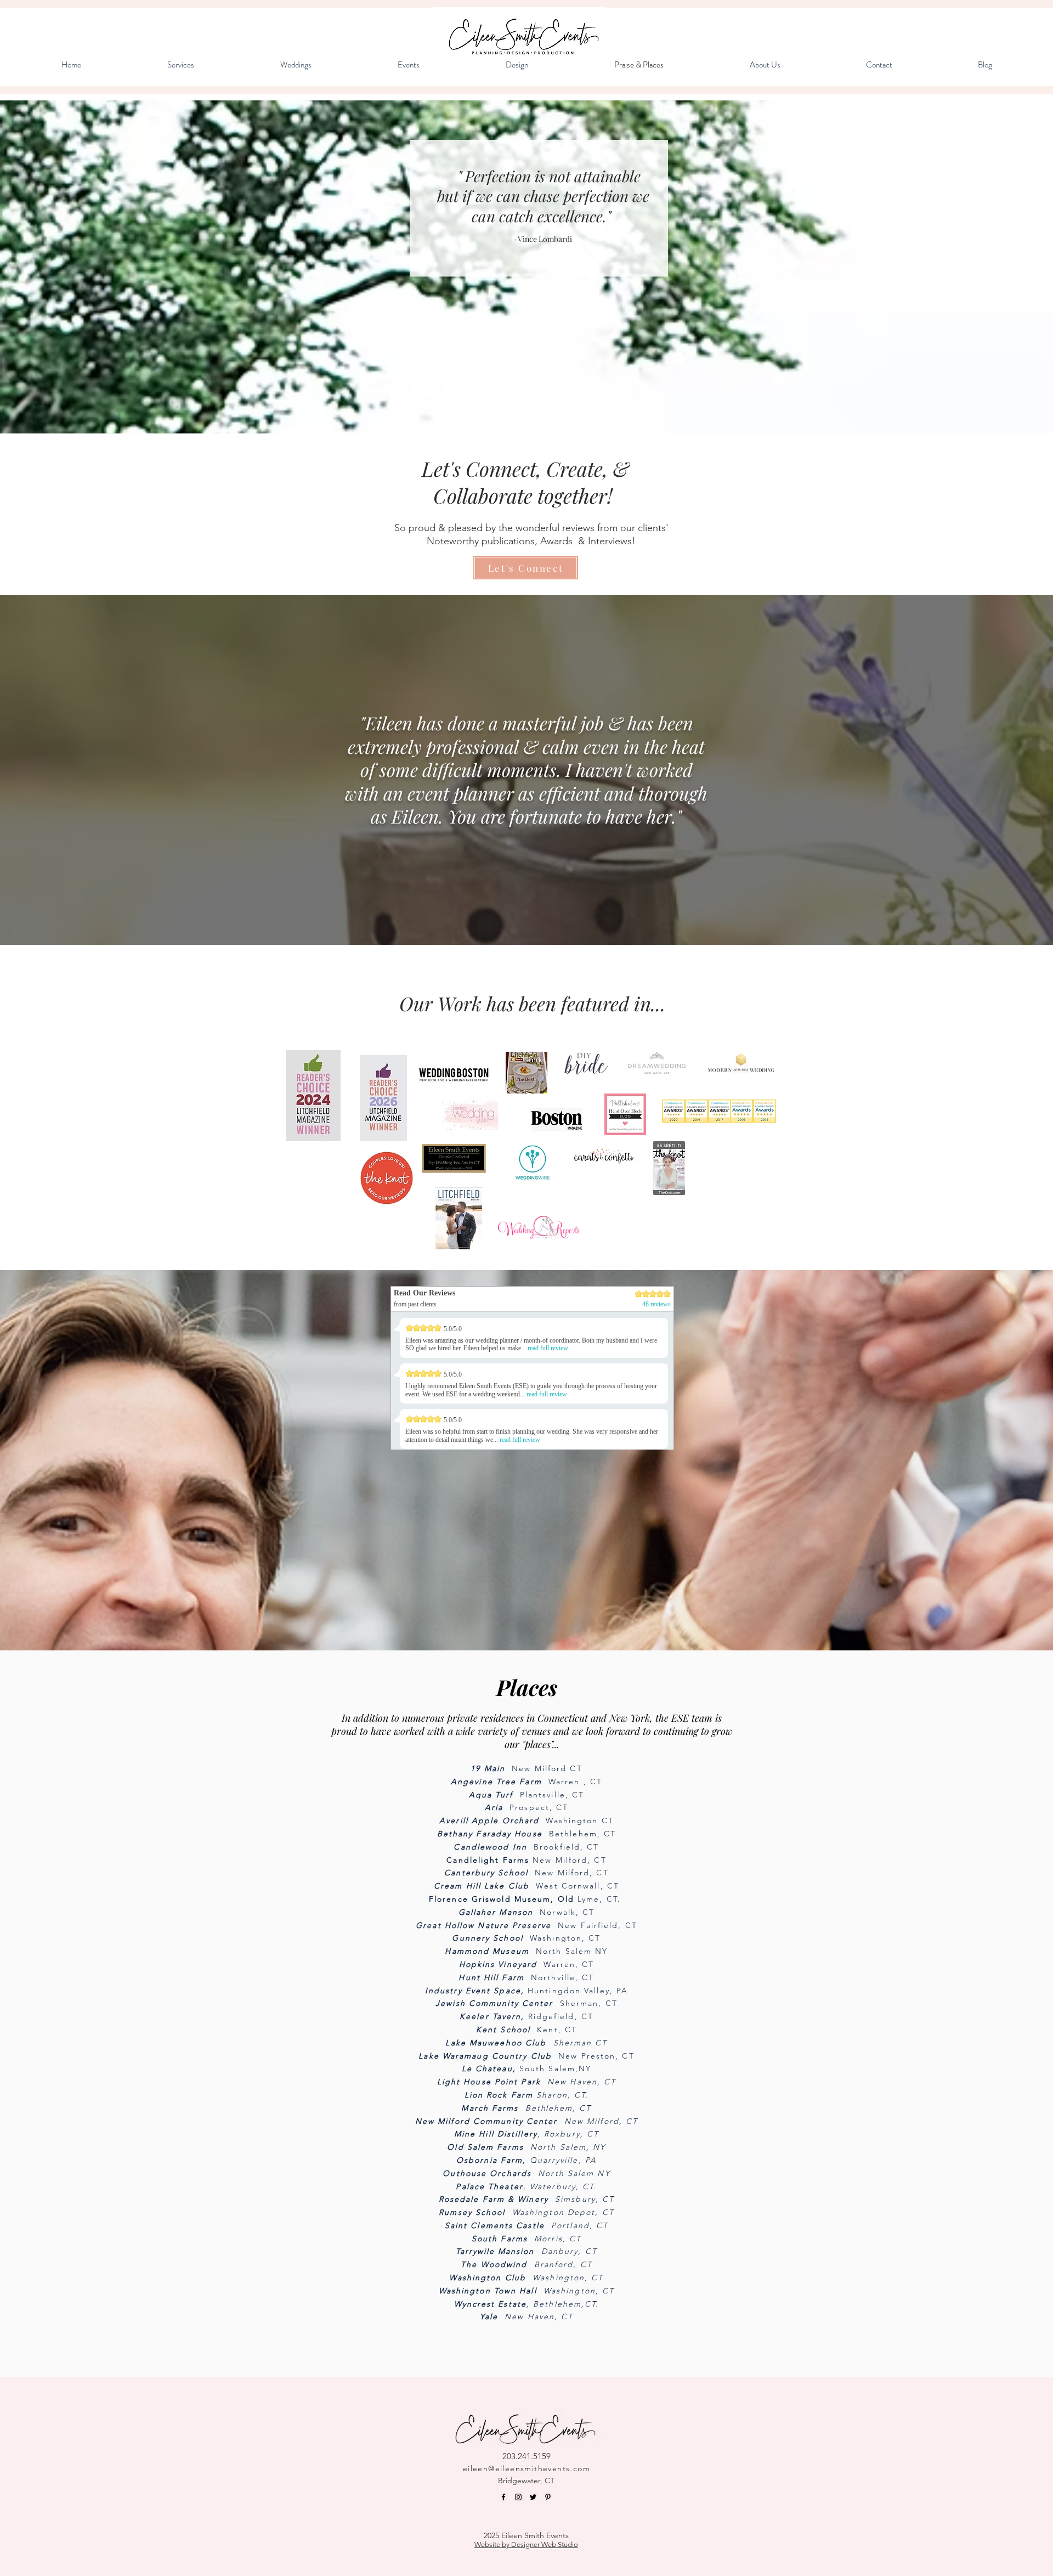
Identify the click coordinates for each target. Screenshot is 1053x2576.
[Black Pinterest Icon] (548, 2497)
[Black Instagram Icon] (518, 2497)
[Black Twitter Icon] (533, 2497)
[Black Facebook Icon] (503, 2497)
